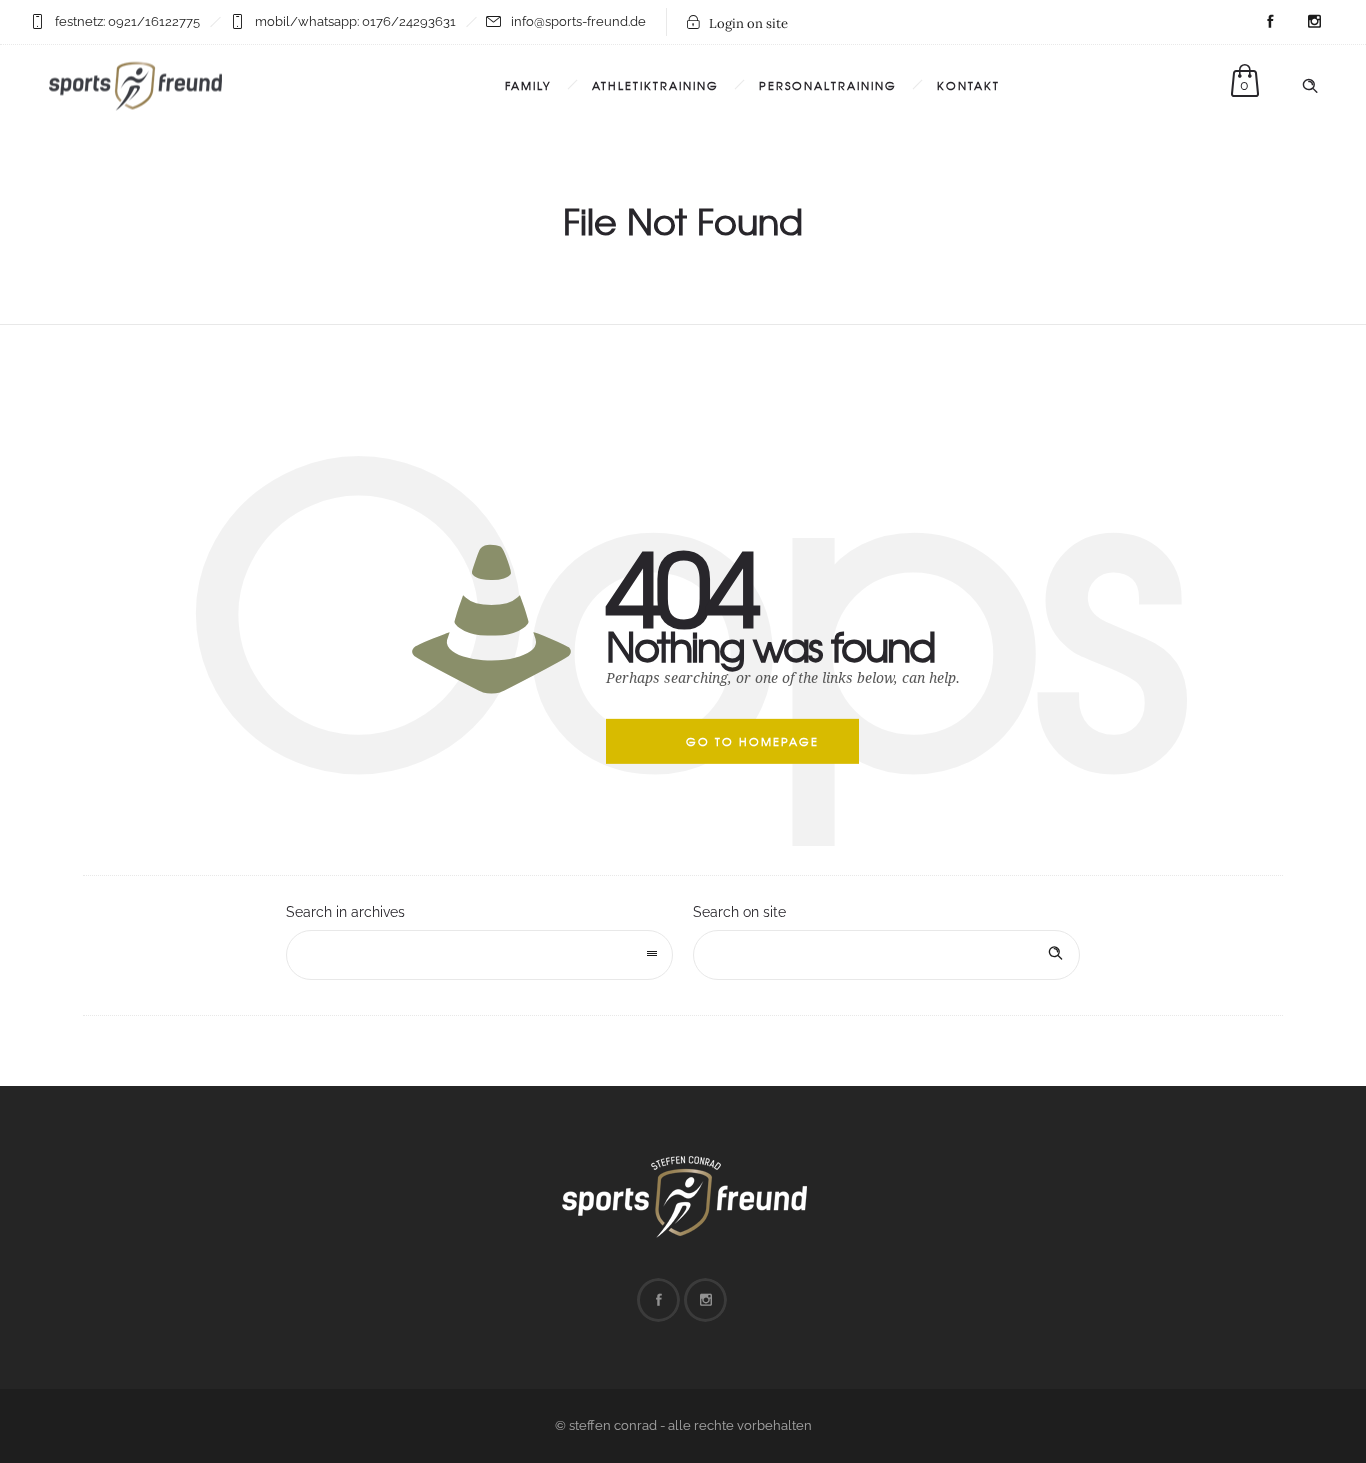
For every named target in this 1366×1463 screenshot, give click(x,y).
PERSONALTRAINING (828, 85)
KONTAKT (968, 85)
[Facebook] (1270, 22)
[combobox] (479, 955)
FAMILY (528, 85)
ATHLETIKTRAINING (655, 85)
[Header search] (1310, 86)
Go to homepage (752, 741)
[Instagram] (1314, 22)
